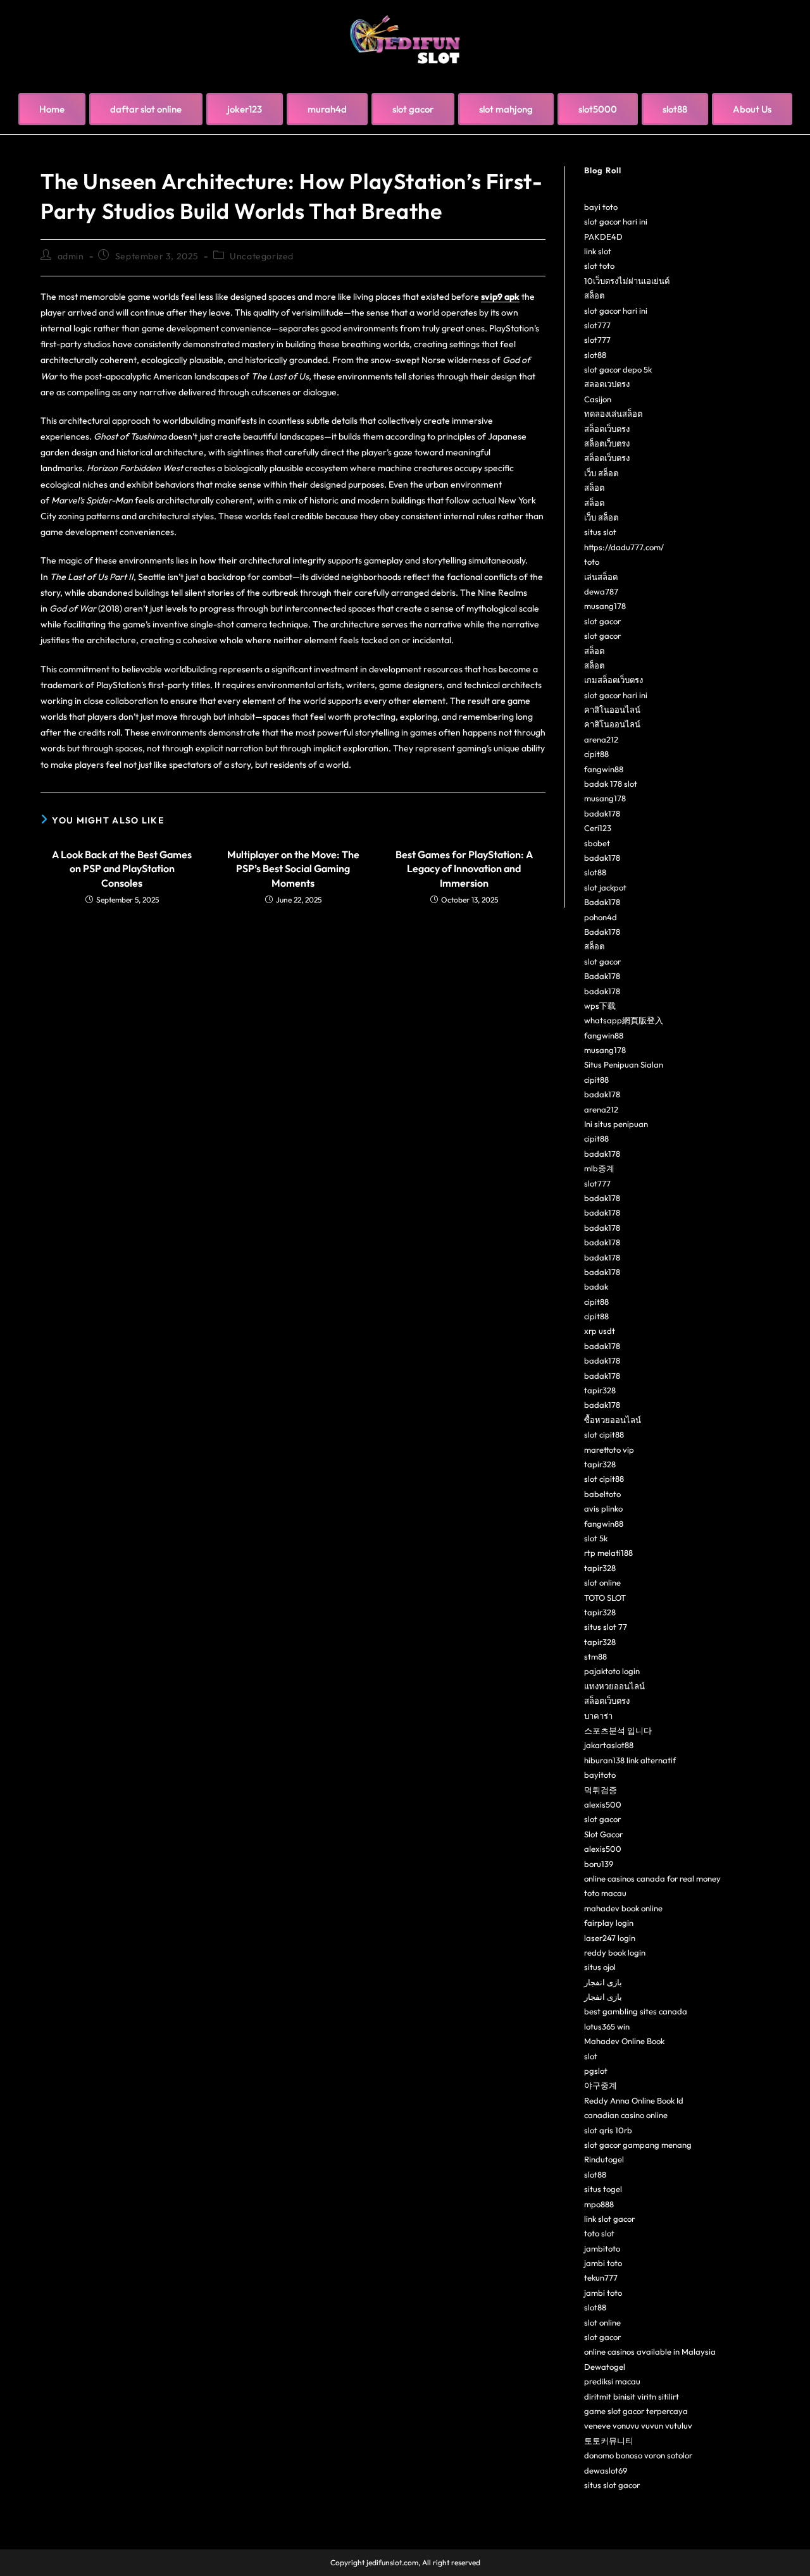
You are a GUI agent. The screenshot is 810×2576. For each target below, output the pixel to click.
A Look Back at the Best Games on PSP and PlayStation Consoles (122, 869)
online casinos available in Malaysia (650, 2351)
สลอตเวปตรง (607, 384)
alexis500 (603, 1804)
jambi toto (603, 2263)
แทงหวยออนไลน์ (614, 1686)
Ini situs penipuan (616, 1124)
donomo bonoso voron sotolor (638, 2455)
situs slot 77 (606, 1627)
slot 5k (596, 1538)
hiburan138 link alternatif (630, 1760)
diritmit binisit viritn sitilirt (632, 2396)
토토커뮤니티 (609, 2441)
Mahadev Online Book (624, 2041)
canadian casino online (626, 2115)
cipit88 (596, 754)
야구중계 (601, 2085)
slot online (602, 1582)
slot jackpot (605, 887)
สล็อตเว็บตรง (607, 429)
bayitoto (600, 1775)
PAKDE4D (603, 237)
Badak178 (602, 902)
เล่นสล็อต (601, 577)
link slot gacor (609, 2219)
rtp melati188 (608, 1553)
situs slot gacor (612, 2485)
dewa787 (601, 591)
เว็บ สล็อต (601, 473)
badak (596, 1286)
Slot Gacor (603, 1834)
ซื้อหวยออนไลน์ (613, 1420)
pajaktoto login (612, 1671)
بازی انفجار (603, 1982)
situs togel (603, 2189)
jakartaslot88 (609, 1745)
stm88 (595, 1656)
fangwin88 (604, 769)
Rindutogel (604, 2159)
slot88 (595, 355)
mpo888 (599, 2204)
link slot (598, 251)
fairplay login (609, 1923)
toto (592, 562)
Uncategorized (262, 256)
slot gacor (602, 621)
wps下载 (600, 1006)
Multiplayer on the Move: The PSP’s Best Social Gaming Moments (293, 869)
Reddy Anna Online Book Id (634, 2100)
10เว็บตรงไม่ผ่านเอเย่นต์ (627, 281)
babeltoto (602, 1494)
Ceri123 (598, 828)
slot (591, 2056)
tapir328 (600, 1390)
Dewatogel (605, 2367)
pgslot (596, 2071)
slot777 (597, 325)
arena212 (601, 739)
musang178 (605, 606)
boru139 (599, 1864)
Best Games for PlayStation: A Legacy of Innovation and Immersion (464, 869)
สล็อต (594, 295)
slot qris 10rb (608, 2130)
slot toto (599, 266)
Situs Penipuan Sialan (624, 1064)
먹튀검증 (601, 1790)
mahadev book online (623, 1908)
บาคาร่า (598, 1716)
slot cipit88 (604, 1434)
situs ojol (600, 1967)
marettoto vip (609, 1450)
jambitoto (602, 2248)
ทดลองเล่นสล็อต (613, 414)
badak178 (602, 813)
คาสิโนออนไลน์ (612, 710)
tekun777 (601, 2277)
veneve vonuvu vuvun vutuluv (638, 2425)
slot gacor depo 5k (618, 369)
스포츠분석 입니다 (618, 1730)
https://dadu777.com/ (624, 547)
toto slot (599, 2233)
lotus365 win (607, 2026)
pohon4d (601, 917)
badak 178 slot (611, 784)
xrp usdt (600, 1331)
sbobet (597, 843)
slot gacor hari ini (616, 221)
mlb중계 (599, 1168)
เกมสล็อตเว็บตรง (614, 680)
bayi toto (601, 207)
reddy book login (615, 1952)
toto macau (605, 1893)
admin (71, 256)
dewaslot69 (606, 2470)
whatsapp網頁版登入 (624, 1020)
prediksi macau (612, 2381)
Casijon (598, 399)
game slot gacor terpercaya (636, 2411)
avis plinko (603, 1508)
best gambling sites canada (636, 2011)
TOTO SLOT (605, 1598)
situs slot (600, 532)
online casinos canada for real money (652, 1878)
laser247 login (610, 1938)
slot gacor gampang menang (638, 2145)
